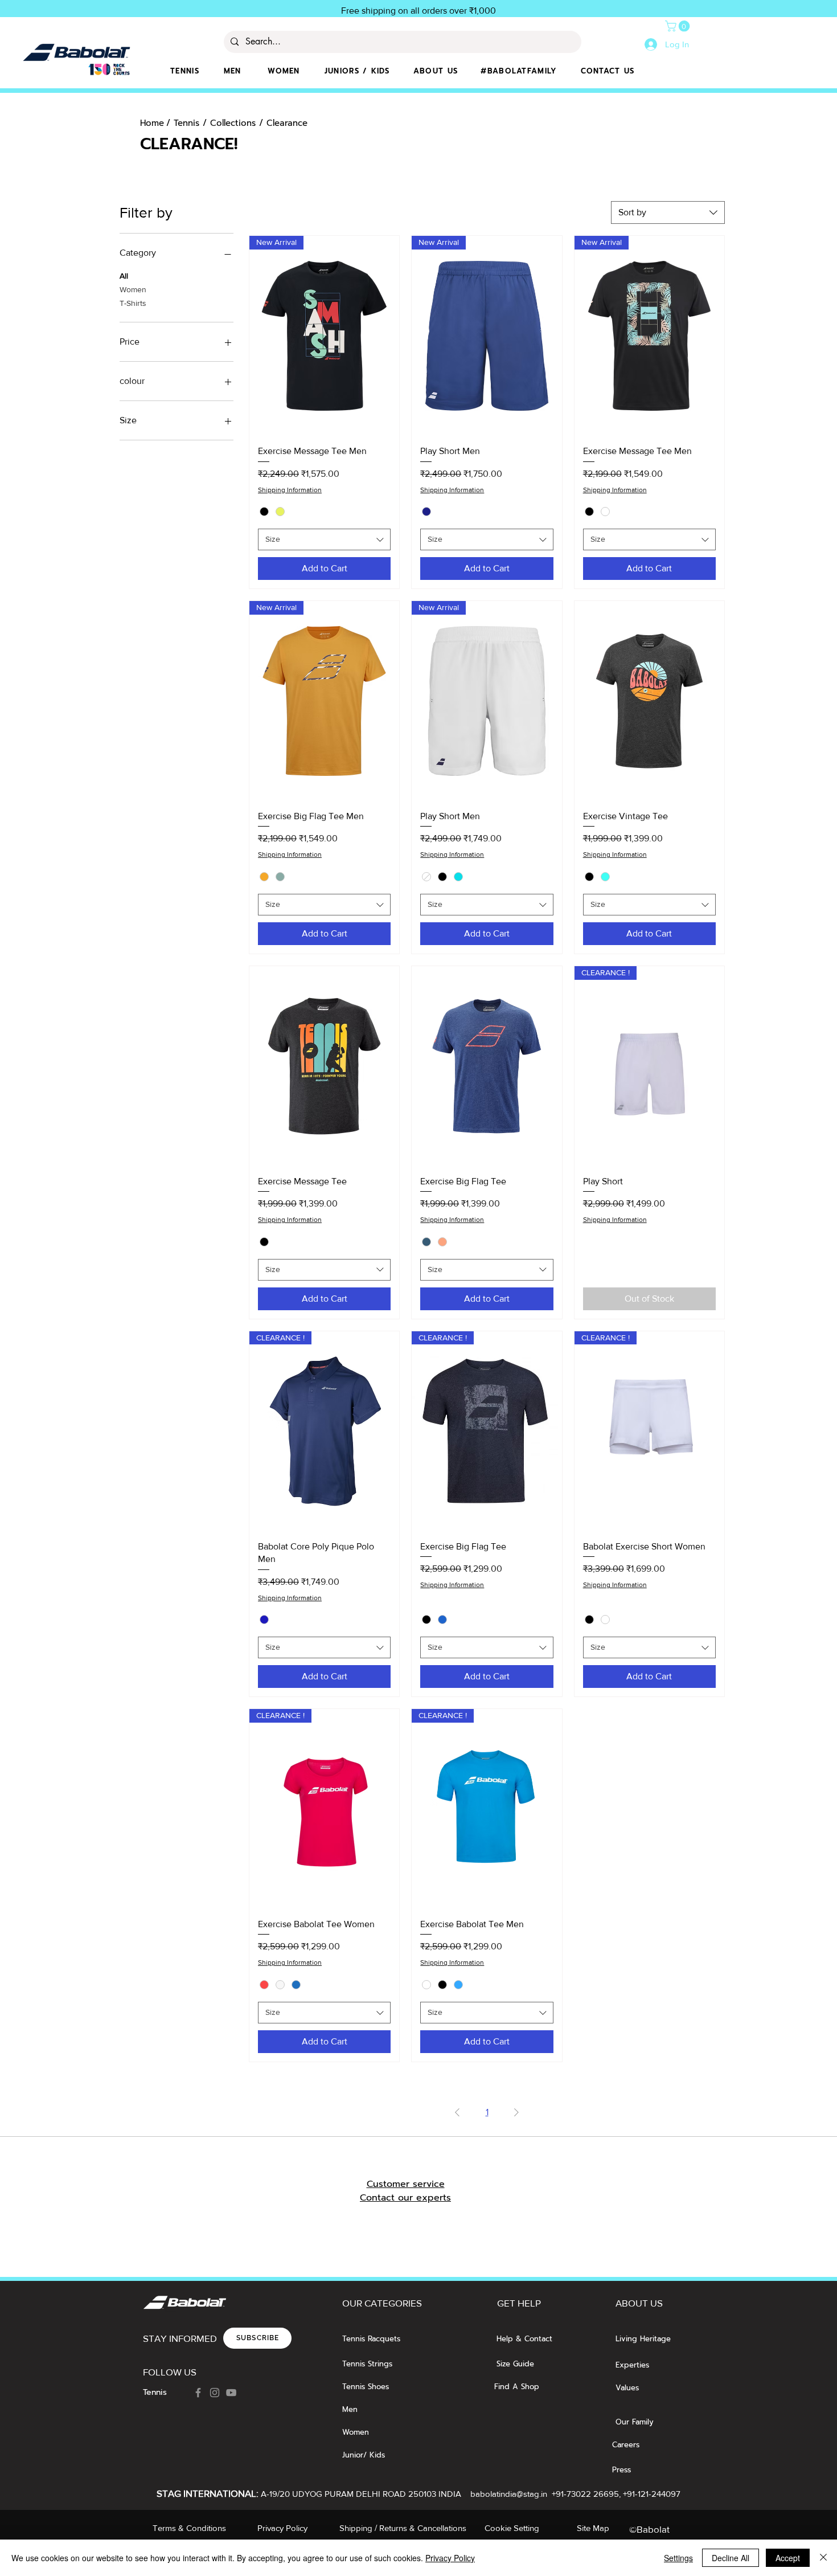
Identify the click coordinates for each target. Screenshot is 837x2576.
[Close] (823, 2558)
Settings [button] (678, 2558)
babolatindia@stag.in (509, 2494)
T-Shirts (133, 303)
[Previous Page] (457, 2112)
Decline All (731, 2558)
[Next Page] (516, 2112)
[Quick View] (649, 701)
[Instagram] (215, 2393)
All (124, 276)
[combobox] (668, 212)
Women (133, 289)
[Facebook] (198, 2393)
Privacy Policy (450, 2558)
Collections (233, 123)
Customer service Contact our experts (405, 2191)
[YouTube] (231, 2393)
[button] (679, 26)
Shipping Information (290, 490)
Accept (788, 2558)
